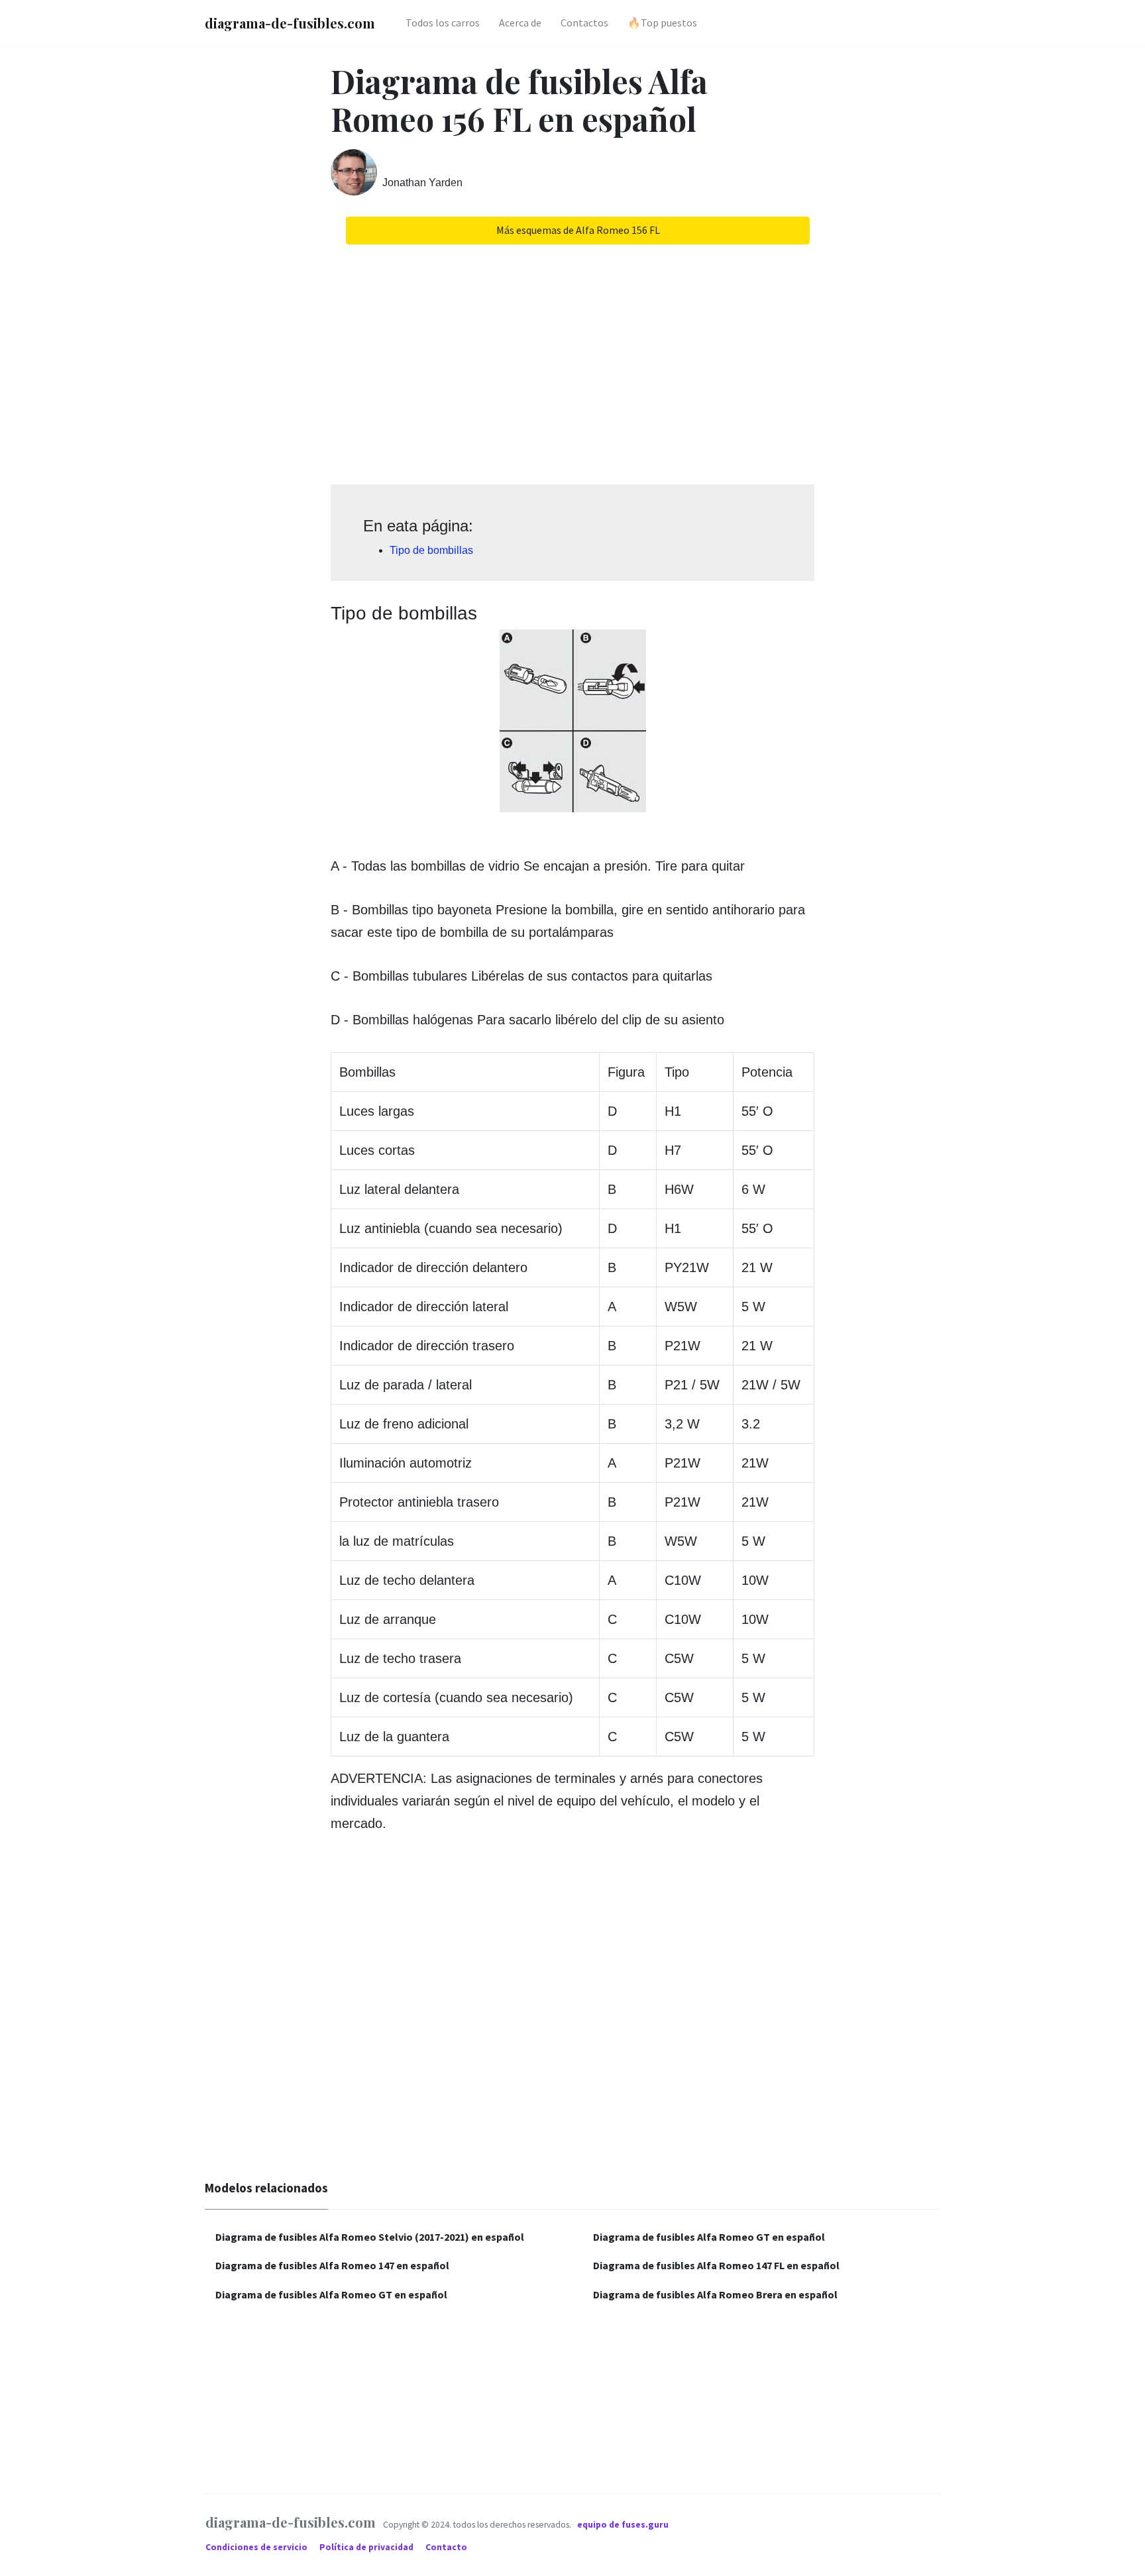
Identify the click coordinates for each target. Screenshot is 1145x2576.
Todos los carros (443, 23)
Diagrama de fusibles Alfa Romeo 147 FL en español (716, 2265)
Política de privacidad (367, 2547)
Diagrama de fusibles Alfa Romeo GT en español (331, 2294)
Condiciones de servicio (257, 2547)
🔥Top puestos (662, 23)
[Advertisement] (572, 360)
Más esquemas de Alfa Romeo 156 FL (578, 230)
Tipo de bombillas (431, 550)
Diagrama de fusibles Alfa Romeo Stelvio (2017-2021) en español (370, 2237)
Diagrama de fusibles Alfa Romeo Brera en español (715, 2294)
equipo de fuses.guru (623, 2525)
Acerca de (520, 23)
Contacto (446, 2547)
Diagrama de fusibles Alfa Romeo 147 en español (332, 2265)
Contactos (584, 23)
